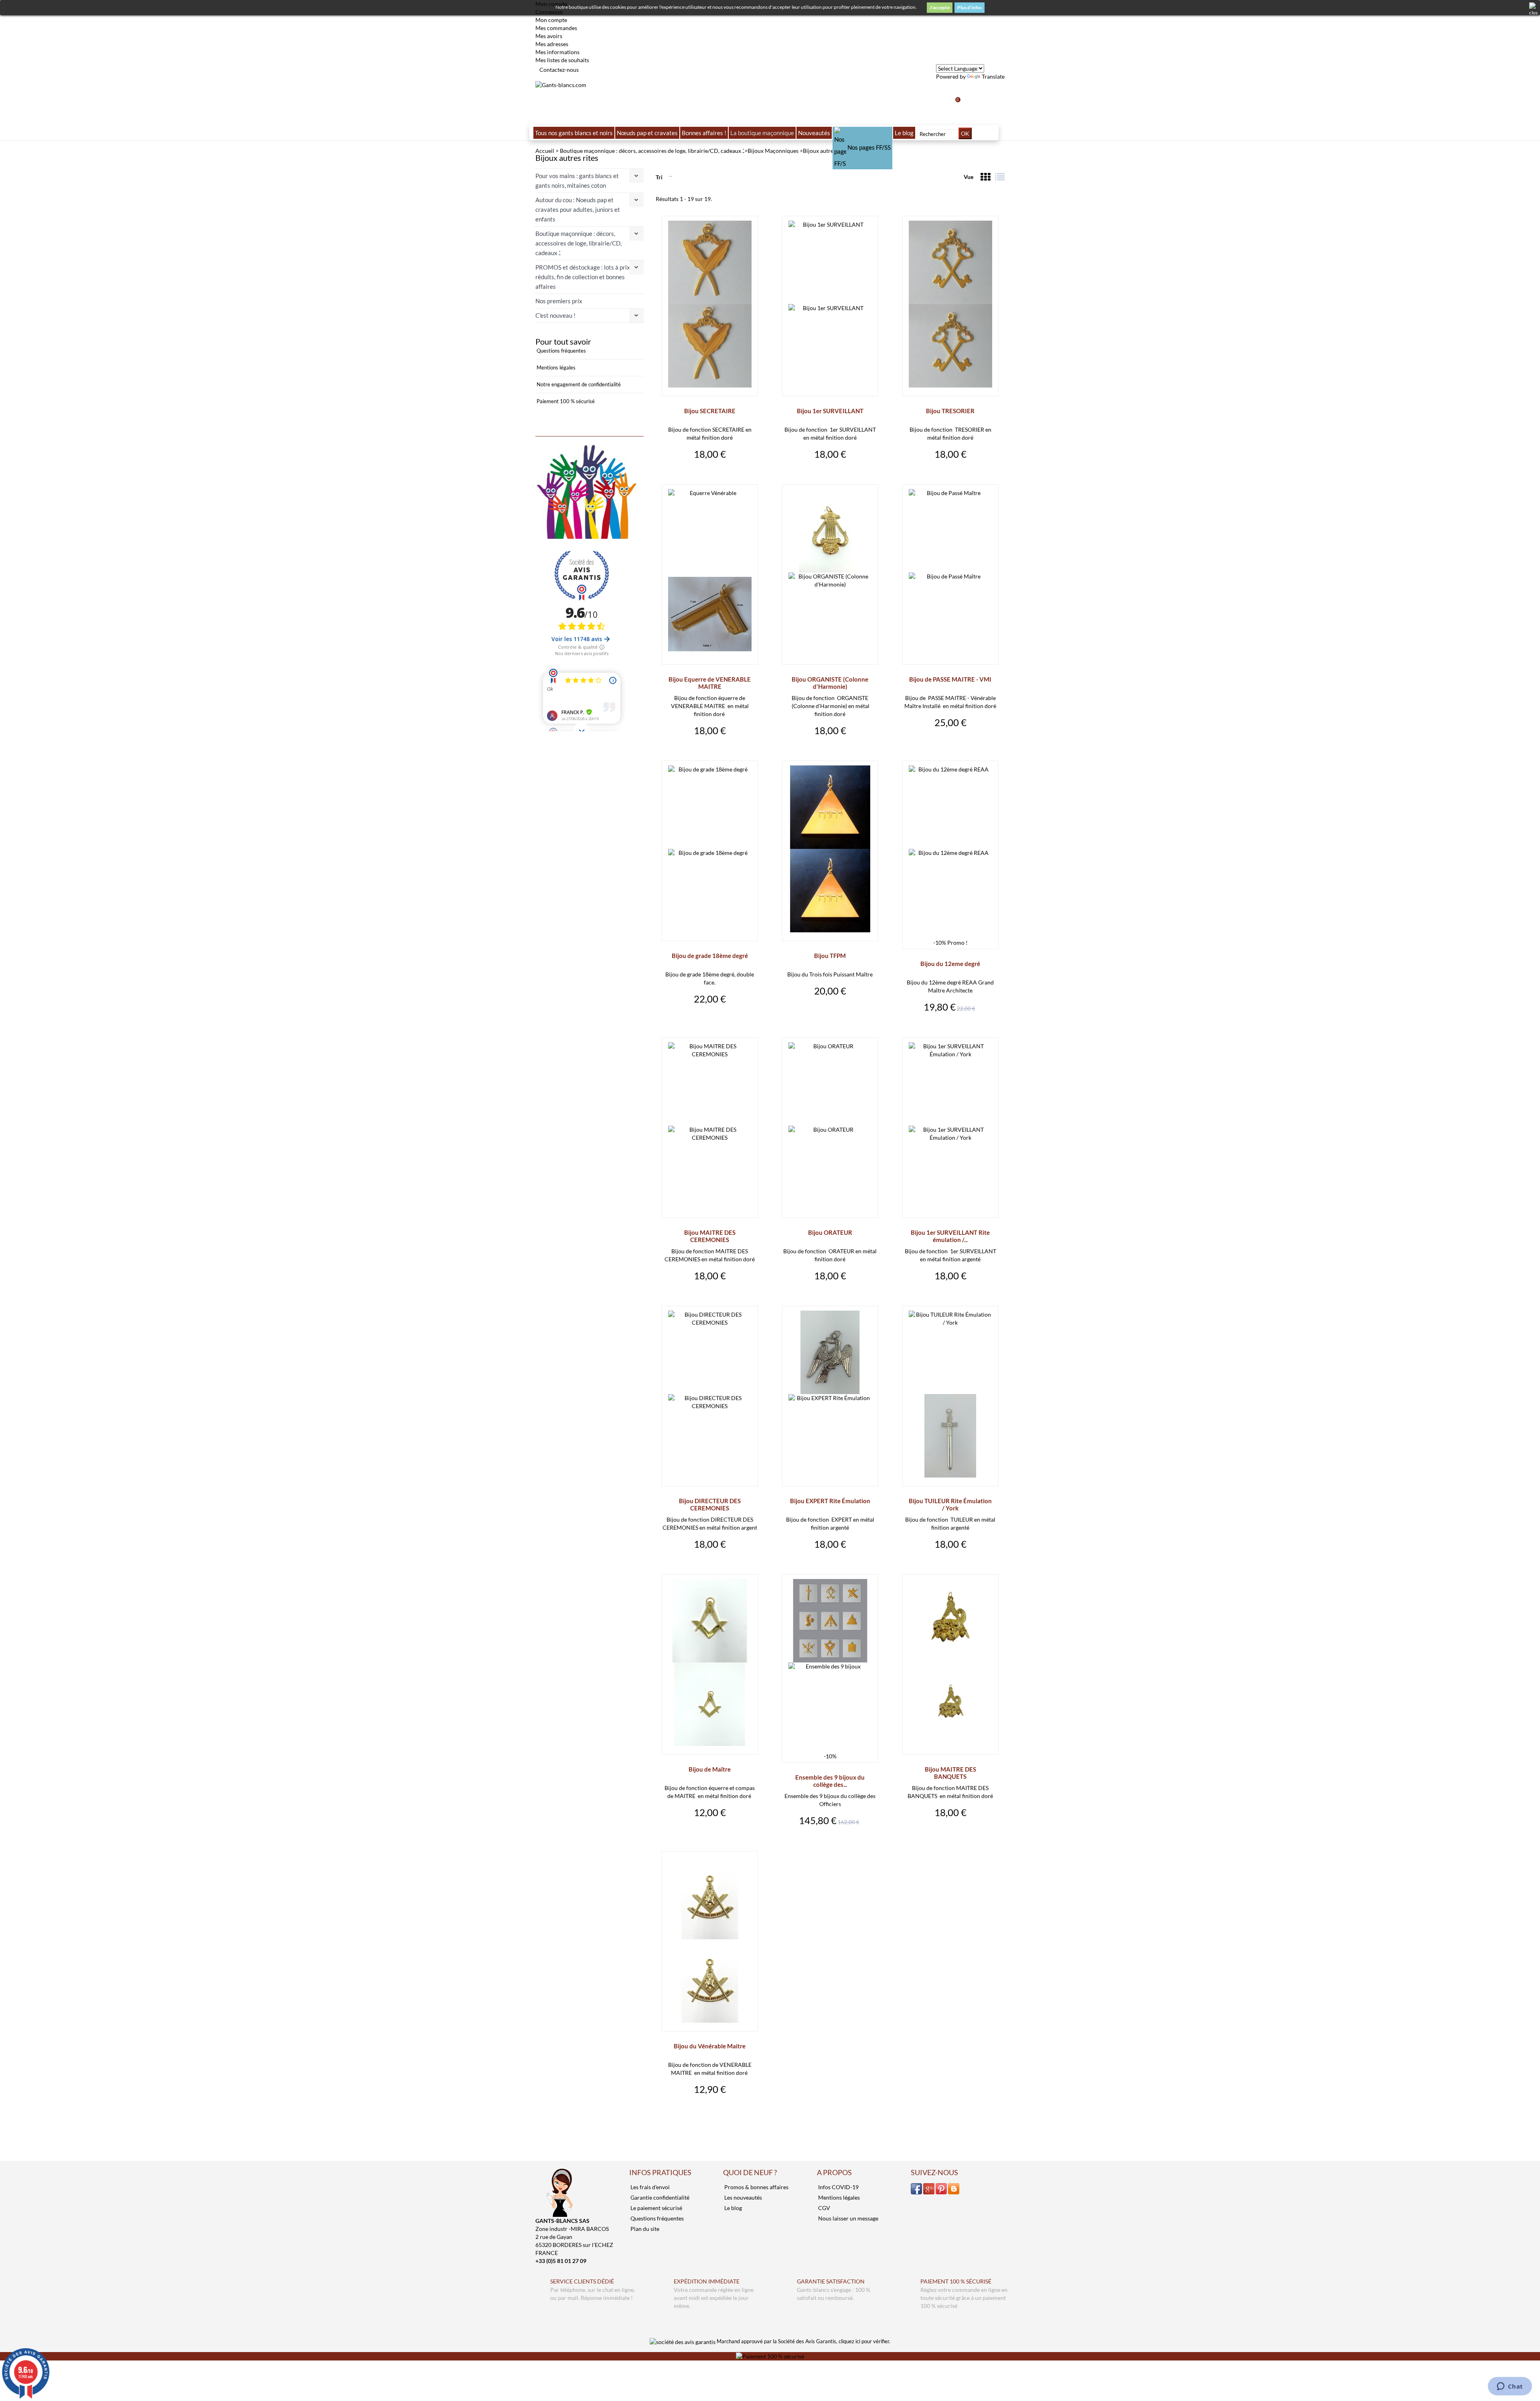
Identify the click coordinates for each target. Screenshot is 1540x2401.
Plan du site (644, 2229)
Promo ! (957, 943)
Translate (993, 76)
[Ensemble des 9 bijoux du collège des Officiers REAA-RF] (830, 1662)
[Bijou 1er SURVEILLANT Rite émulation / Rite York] (950, 1126)
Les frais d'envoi (649, 2187)
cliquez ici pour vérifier (864, 2341)
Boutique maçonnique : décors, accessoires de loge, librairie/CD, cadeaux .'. (579, 243)
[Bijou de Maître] (710, 1662)
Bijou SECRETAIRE (710, 411)
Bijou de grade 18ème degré (710, 956)
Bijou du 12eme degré (950, 964)
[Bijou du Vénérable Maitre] (710, 1939)
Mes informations (557, 52)
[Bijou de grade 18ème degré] (710, 849)
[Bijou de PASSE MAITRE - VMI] (950, 572)
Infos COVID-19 (838, 2187)
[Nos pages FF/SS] (863, 133)
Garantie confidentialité (659, 2197)
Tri (659, 177)
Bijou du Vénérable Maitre (710, 2046)
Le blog (733, 2208)
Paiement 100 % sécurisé (565, 401)
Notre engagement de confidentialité (578, 384)
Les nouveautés (743, 2197)
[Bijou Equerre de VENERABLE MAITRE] (710, 572)
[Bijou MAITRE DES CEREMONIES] (710, 1126)
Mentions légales (555, 367)
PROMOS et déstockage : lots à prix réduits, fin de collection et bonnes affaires (583, 277)
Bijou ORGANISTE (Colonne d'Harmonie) (830, 683)
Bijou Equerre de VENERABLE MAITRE (710, 683)
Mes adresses (552, 44)
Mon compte (551, 20)
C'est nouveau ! (555, 315)
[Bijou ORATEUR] (830, 1126)
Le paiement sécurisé (656, 2208)
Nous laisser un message (848, 2218)
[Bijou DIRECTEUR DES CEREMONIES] (710, 1394)
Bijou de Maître (710, 1769)
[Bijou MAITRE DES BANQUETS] (950, 1662)
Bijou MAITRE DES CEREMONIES (710, 1236)
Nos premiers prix (559, 301)
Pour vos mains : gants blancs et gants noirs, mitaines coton (577, 181)
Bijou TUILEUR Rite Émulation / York (950, 1504)
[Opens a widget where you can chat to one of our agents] (1510, 2387)
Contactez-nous (559, 70)
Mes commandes (556, 28)
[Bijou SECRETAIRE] (710, 304)
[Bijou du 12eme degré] (950, 849)
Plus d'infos (970, 7)
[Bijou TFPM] (830, 849)
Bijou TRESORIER (950, 411)
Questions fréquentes (561, 351)
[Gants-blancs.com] (561, 84)
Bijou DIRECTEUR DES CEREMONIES (710, 1504)
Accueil (545, 151)
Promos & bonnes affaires (756, 2187)
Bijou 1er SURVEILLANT (830, 411)
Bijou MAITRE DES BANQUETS (950, 1773)
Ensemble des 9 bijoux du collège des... (830, 1781)
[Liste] (1000, 177)
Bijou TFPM (830, 956)
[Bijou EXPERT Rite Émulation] (830, 1394)
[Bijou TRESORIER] (950, 304)
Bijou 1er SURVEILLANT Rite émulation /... (950, 1236)
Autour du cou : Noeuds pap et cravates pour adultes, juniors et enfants (578, 209)
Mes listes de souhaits (562, 60)
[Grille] (985, 177)
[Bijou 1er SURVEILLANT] (830, 304)
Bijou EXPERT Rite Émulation (830, 1501)
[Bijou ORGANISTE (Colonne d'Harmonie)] (830, 572)
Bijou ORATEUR (830, 1232)
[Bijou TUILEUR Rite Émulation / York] (950, 1394)
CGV (824, 2208)
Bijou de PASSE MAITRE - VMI (950, 679)
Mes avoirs (549, 36)
